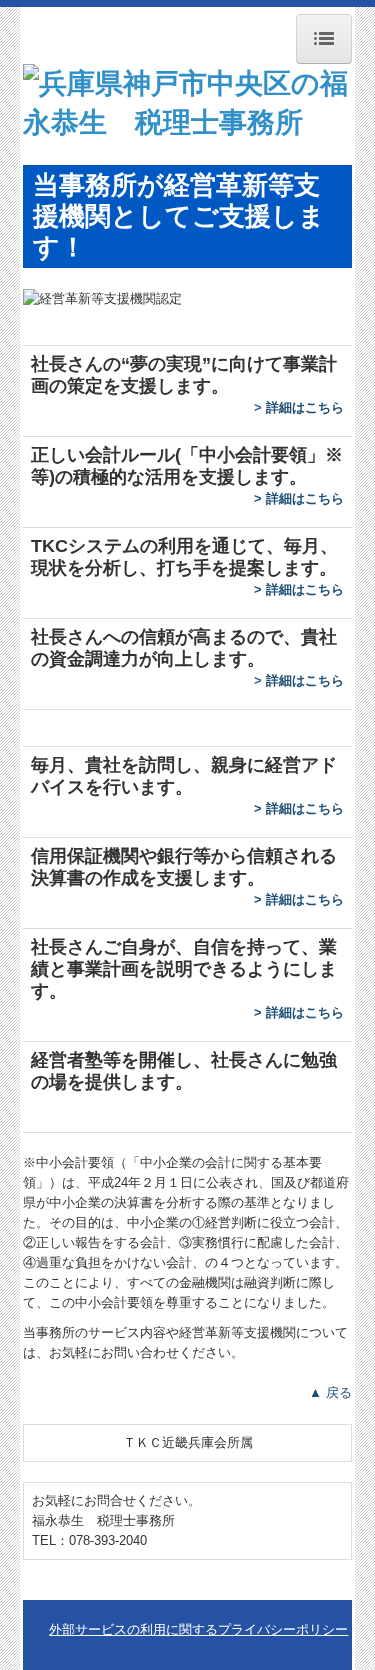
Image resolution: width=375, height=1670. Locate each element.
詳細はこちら (305, 407)
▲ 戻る (330, 1392)
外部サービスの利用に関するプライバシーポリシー (198, 1629)
